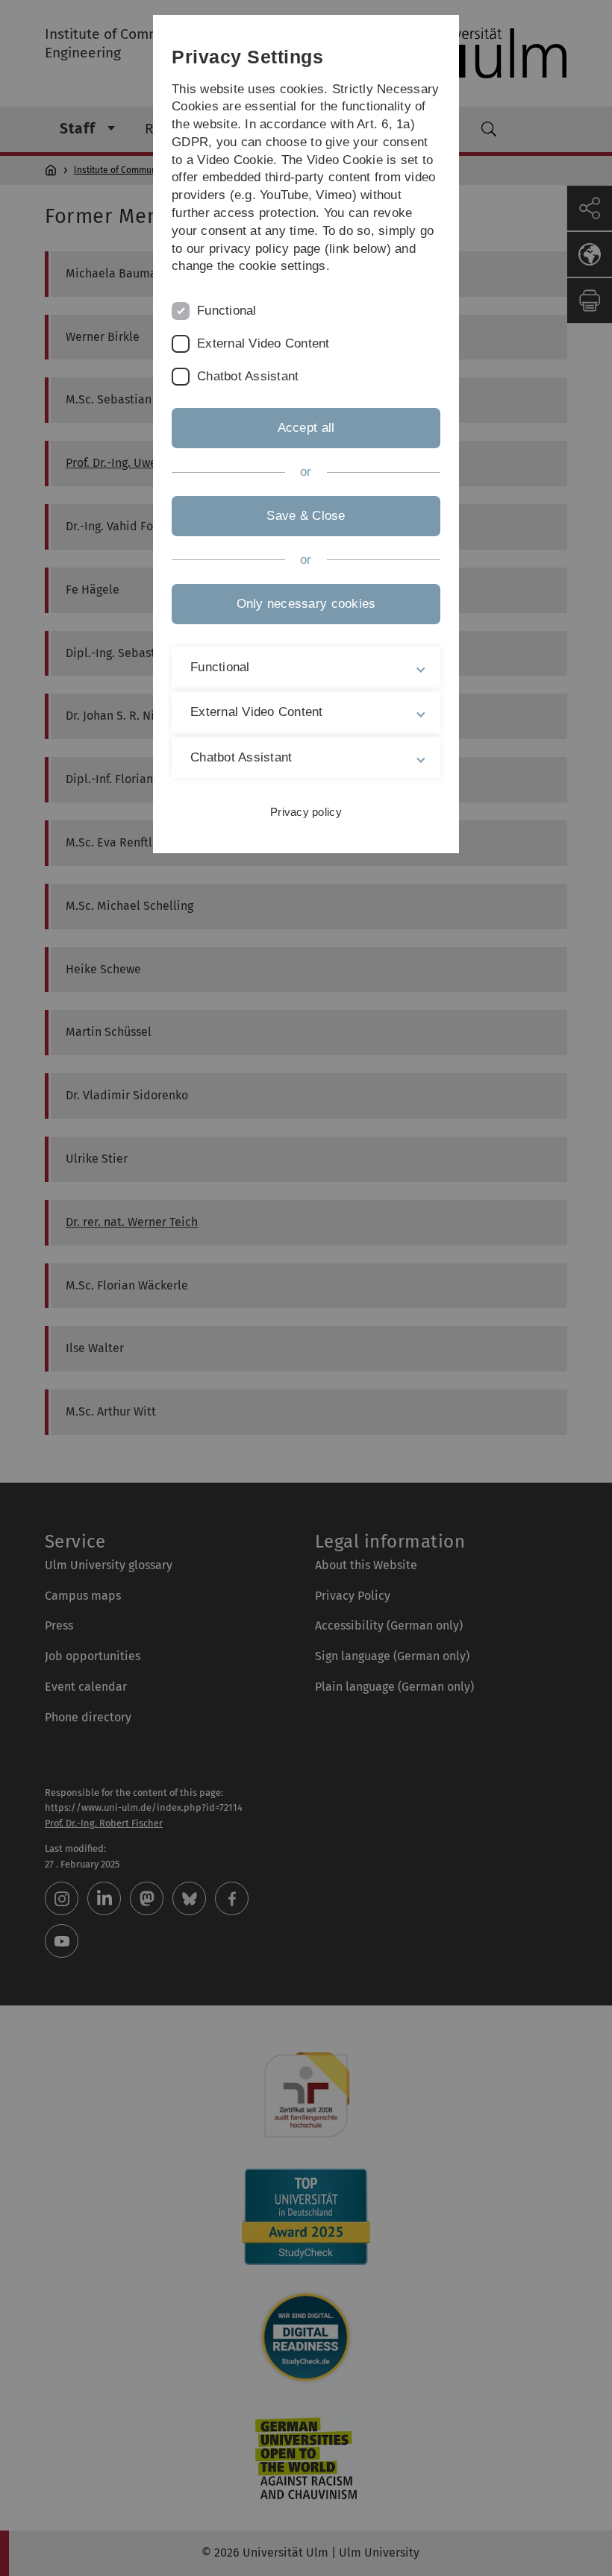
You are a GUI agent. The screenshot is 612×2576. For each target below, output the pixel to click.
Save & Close (306, 516)
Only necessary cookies (306, 604)
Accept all (306, 428)
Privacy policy (306, 812)
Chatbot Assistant (248, 376)
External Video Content (263, 343)
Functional (227, 311)
